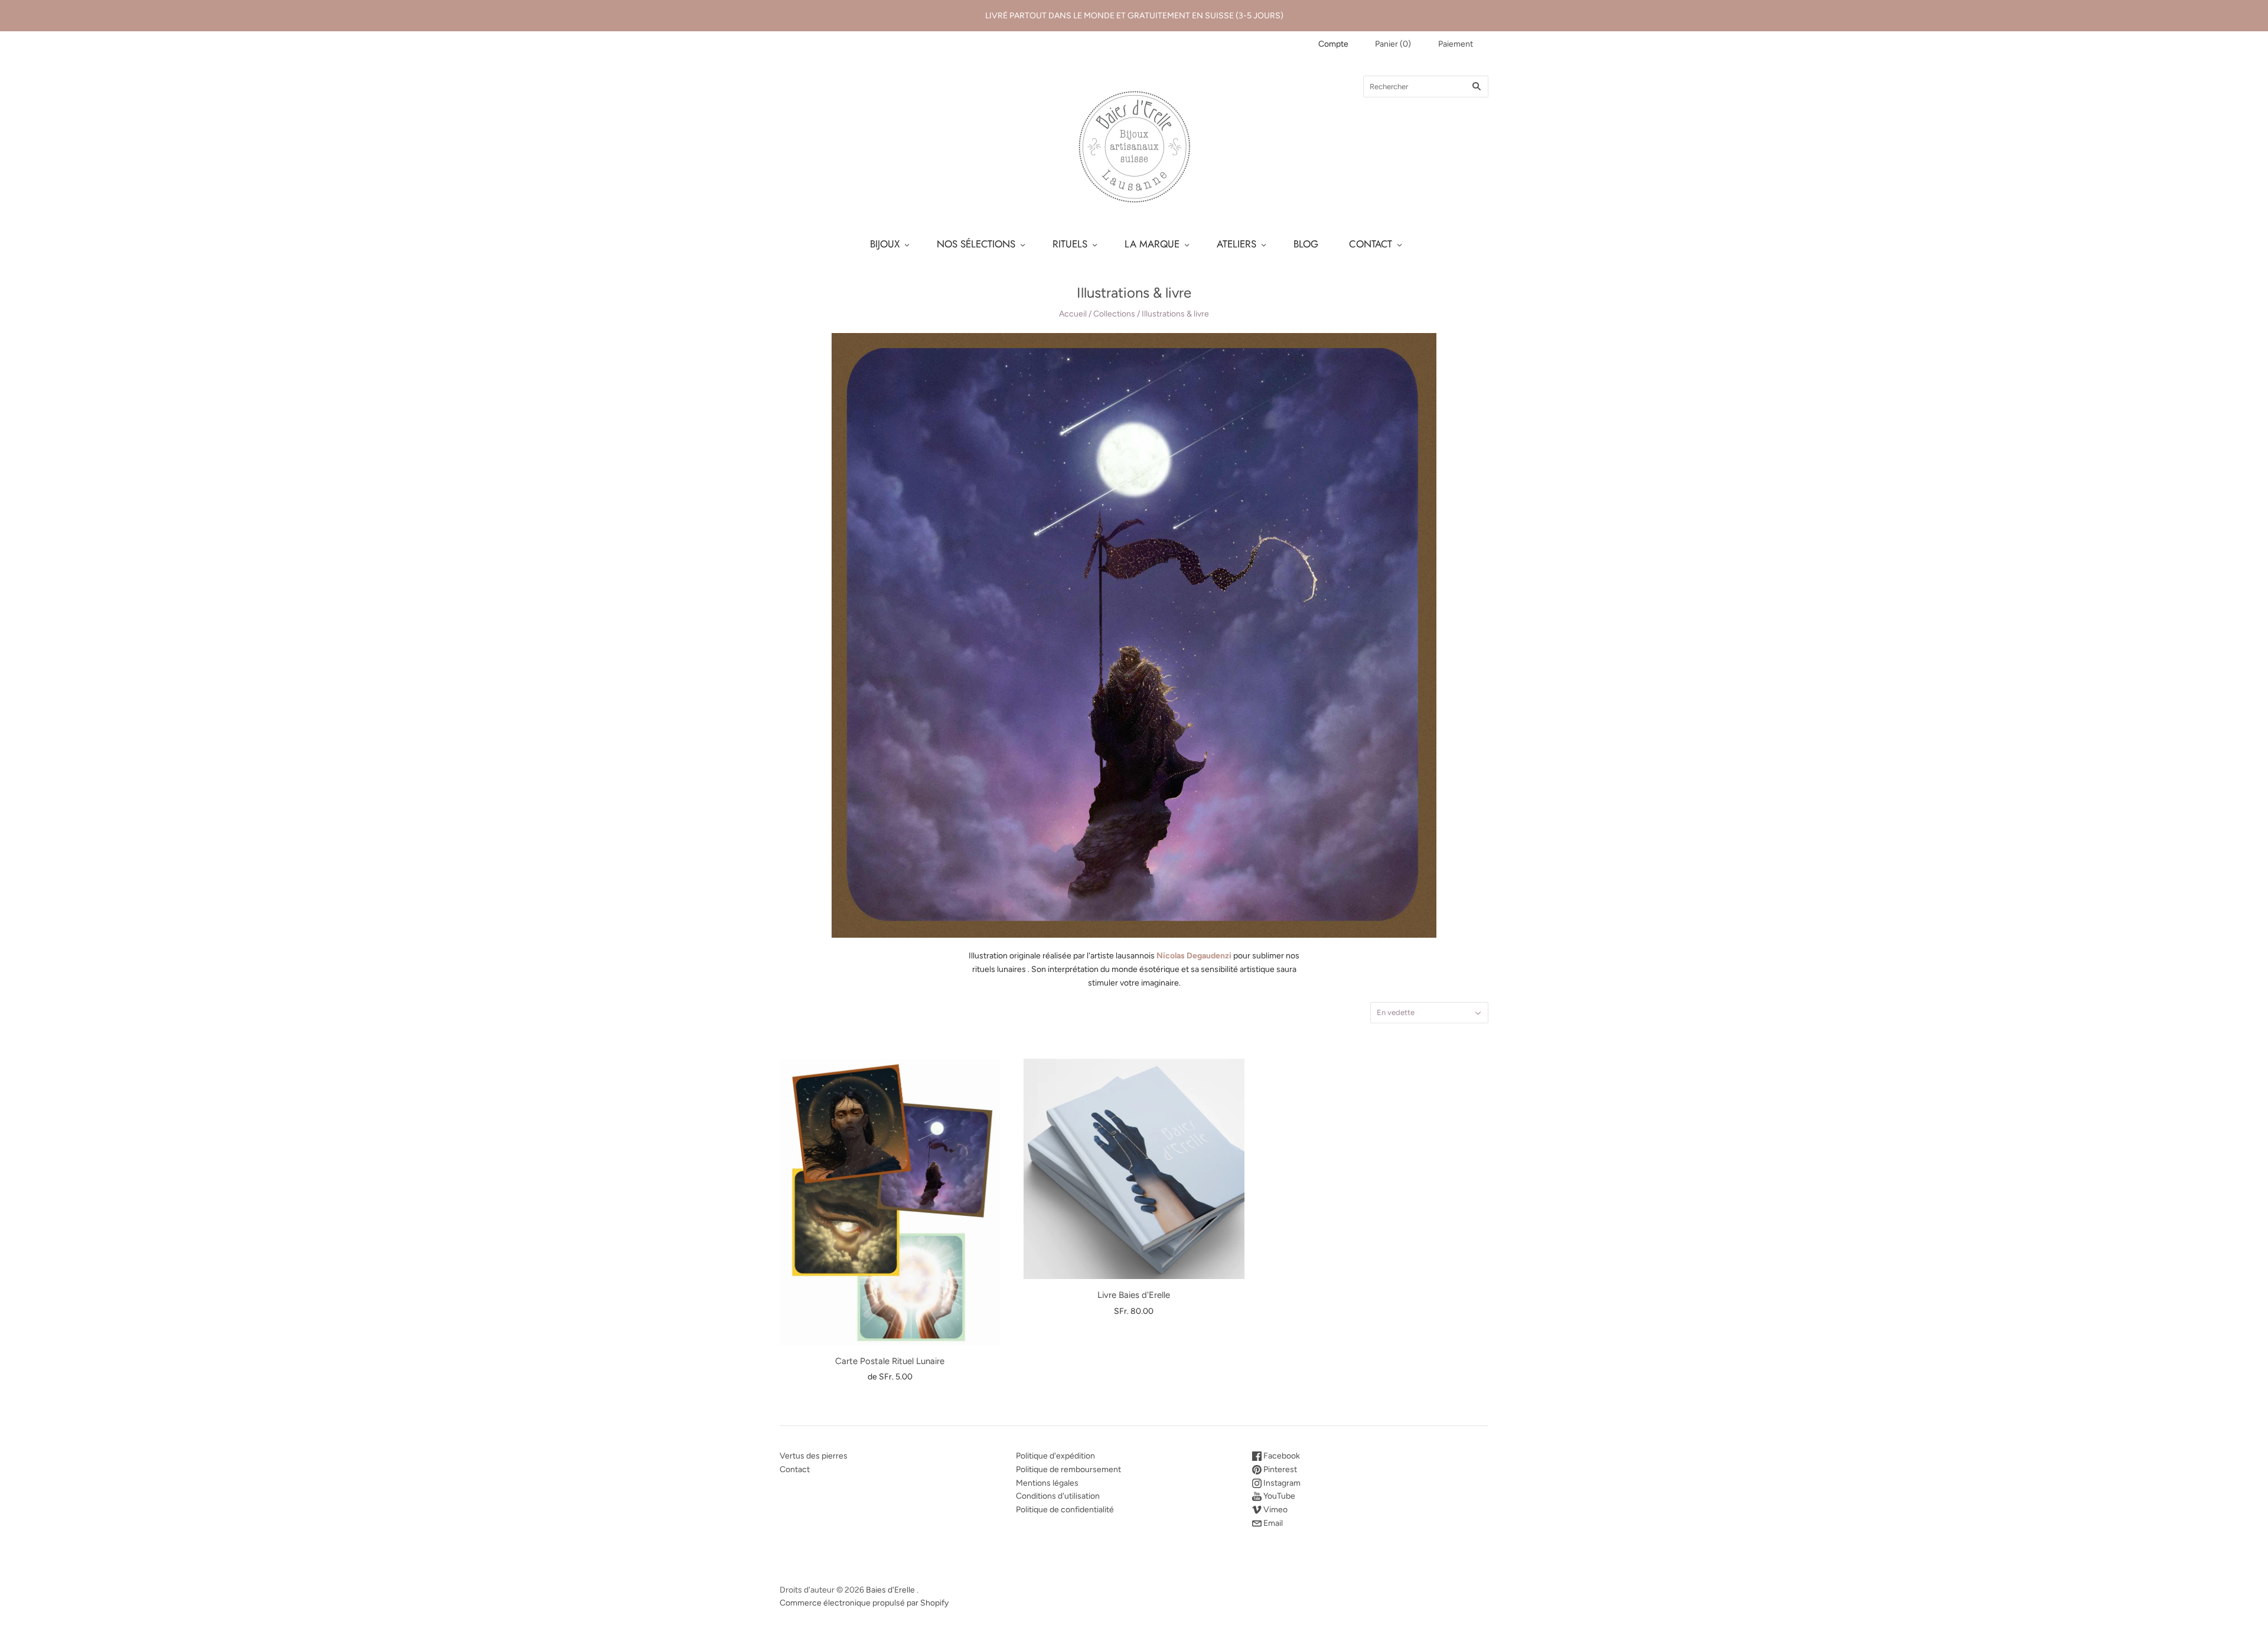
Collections (1114, 314)
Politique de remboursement (1068, 1469)
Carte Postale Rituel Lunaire (890, 1361)
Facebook (1281, 1456)
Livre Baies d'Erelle (1134, 1295)
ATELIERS (1236, 244)
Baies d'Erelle (890, 1590)
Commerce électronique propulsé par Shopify (864, 1603)
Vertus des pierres (814, 1456)
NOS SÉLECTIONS (976, 244)
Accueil (1073, 314)
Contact (795, 1469)
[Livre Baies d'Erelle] (1134, 1169)
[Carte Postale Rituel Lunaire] (890, 1202)
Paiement (1456, 44)
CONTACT (1371, 244)
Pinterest (1279, 1469)
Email (1272, 1523)
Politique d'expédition (1055, 1456)
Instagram (1281, 1483)
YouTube (1278, 1496)
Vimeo (1275, 1510)
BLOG (1306, 244)
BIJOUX (885, 244)
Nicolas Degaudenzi (1194, 956)
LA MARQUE (1152, 244)
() (1393, 44)
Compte (1333, 44)
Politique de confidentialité (1065, 1510)
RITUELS (1070, 244)
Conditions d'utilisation (1058, 1496)
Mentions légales (1047, 1483)
